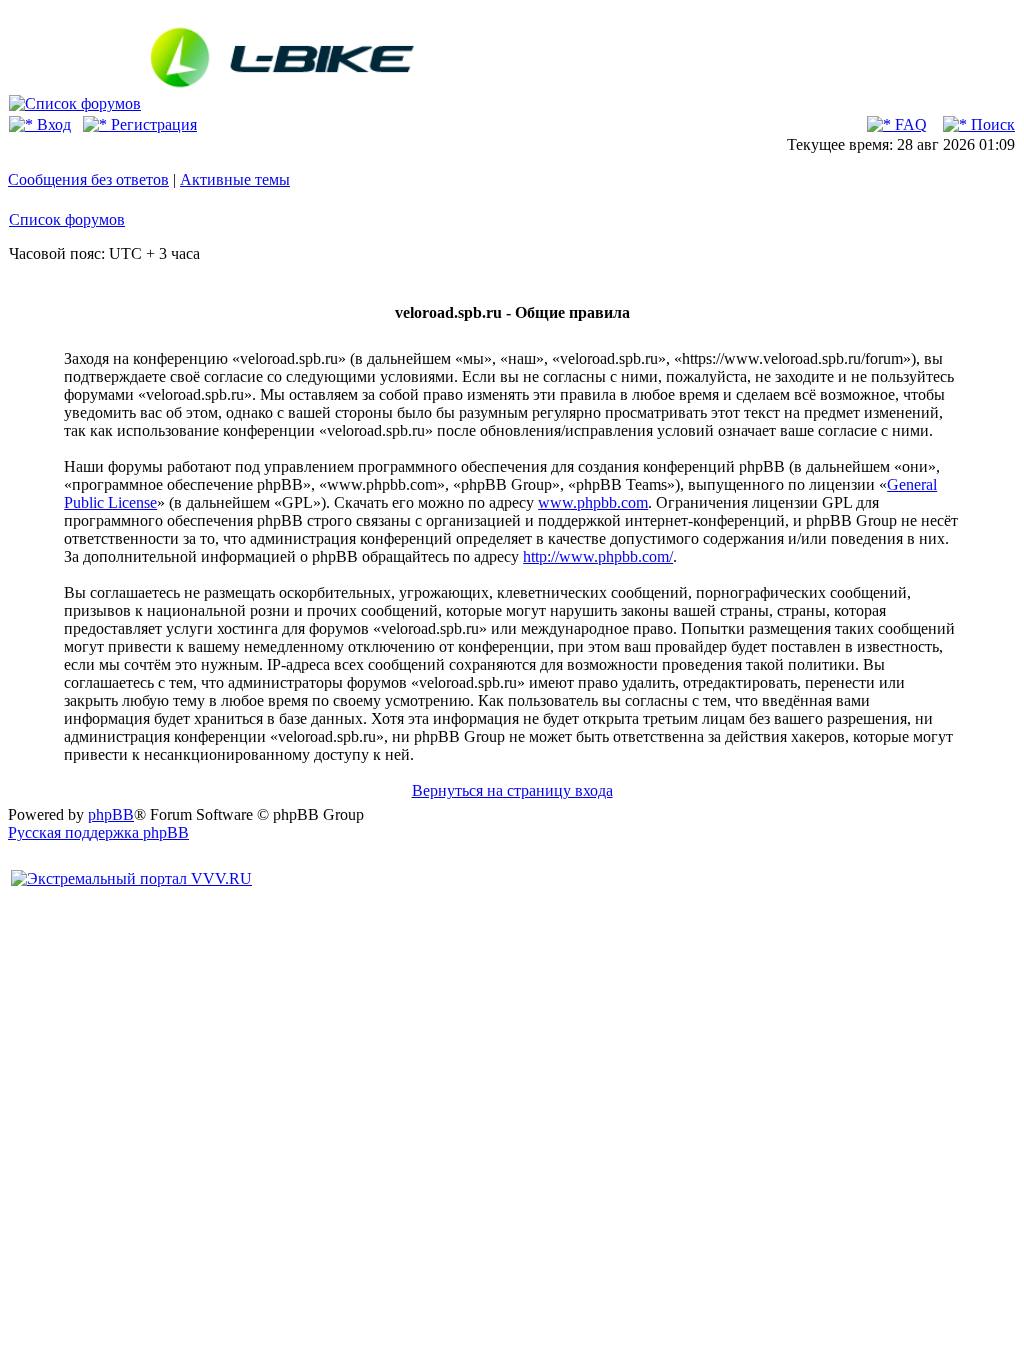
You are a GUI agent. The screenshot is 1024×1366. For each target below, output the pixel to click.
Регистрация (152, 124)
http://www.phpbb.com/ (598, 556)
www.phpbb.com (593, 502)
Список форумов (67, 219)
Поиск (991, 124)
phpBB (111, 814)
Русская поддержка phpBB (98, 832)
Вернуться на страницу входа (512, 790)
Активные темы (235, 179)
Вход (52, 124)
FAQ (909, 124)
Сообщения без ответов (88, 179)
